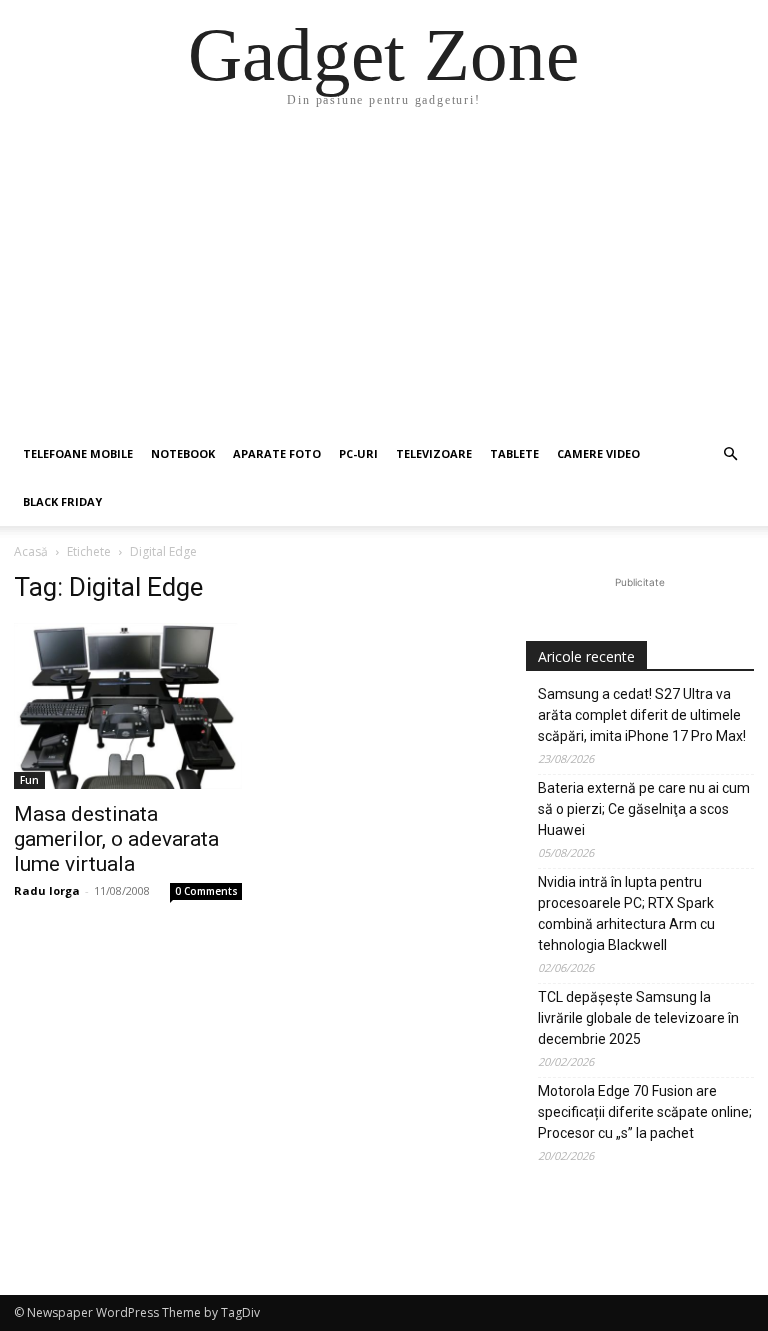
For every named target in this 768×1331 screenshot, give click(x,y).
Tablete (514, 453)
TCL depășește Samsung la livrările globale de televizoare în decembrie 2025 (638, 1018)
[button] (730, 454)
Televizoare (434, 453)
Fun (29, 780)
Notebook (183, 453)
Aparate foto (277, 453)
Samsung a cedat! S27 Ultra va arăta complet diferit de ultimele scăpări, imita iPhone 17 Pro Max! (642, 715)
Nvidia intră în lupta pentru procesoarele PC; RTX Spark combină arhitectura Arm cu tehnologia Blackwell (626, 913)
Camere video (598, 453)
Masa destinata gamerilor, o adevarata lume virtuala (116, 839)
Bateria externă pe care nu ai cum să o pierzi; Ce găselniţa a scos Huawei (644, 809)
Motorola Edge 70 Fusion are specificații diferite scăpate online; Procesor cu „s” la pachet (645, 1112)
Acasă (31, 551)
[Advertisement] (384, 280)
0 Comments (206, 891)
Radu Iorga (47, 890)
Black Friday (62, 501)
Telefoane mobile (78, 453)
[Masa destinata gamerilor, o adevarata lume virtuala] (128, 706)
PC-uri (358, 453)
